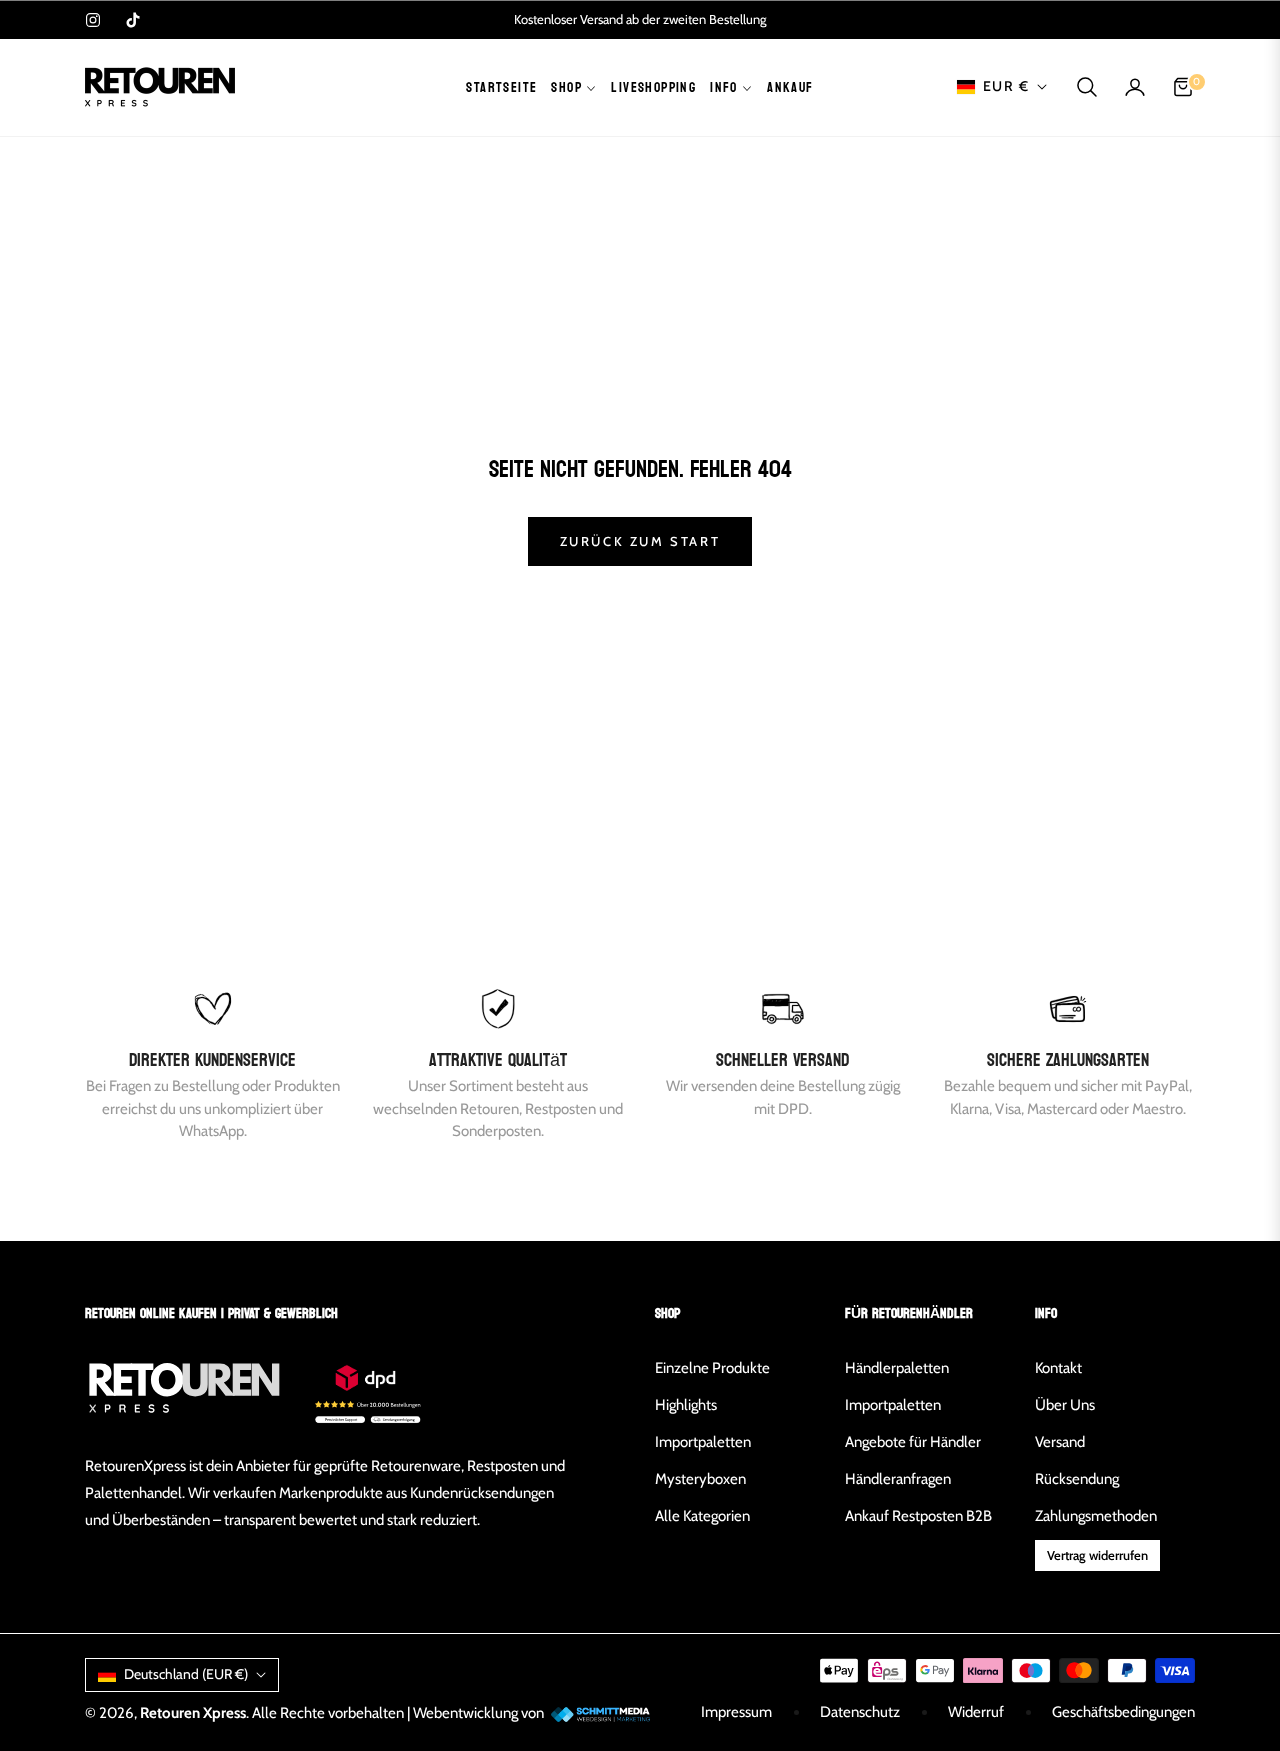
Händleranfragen (898, 1479)
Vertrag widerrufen (1097, 1555)
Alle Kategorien (702, 1516)
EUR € (1006, 86)
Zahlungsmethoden (1096, 1516)
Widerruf (976, 1712)
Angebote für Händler (913, 1442)
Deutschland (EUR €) (186, 1674)
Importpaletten (703, 1442)
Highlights (686, 1405)
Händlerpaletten (897, 1368)
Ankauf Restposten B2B (918, 1516)
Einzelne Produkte (712, 1368)
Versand (1060, 1442)
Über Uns (1065, 1405)
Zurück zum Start (640, 541)
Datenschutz (860, 1712)
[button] (1087, 87)
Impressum (736, 1712)
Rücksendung (1077, 1479)
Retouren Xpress (193, 1713)
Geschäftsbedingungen (1123, 1712)
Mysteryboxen (700, 1479)
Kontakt (1058, 1368)
